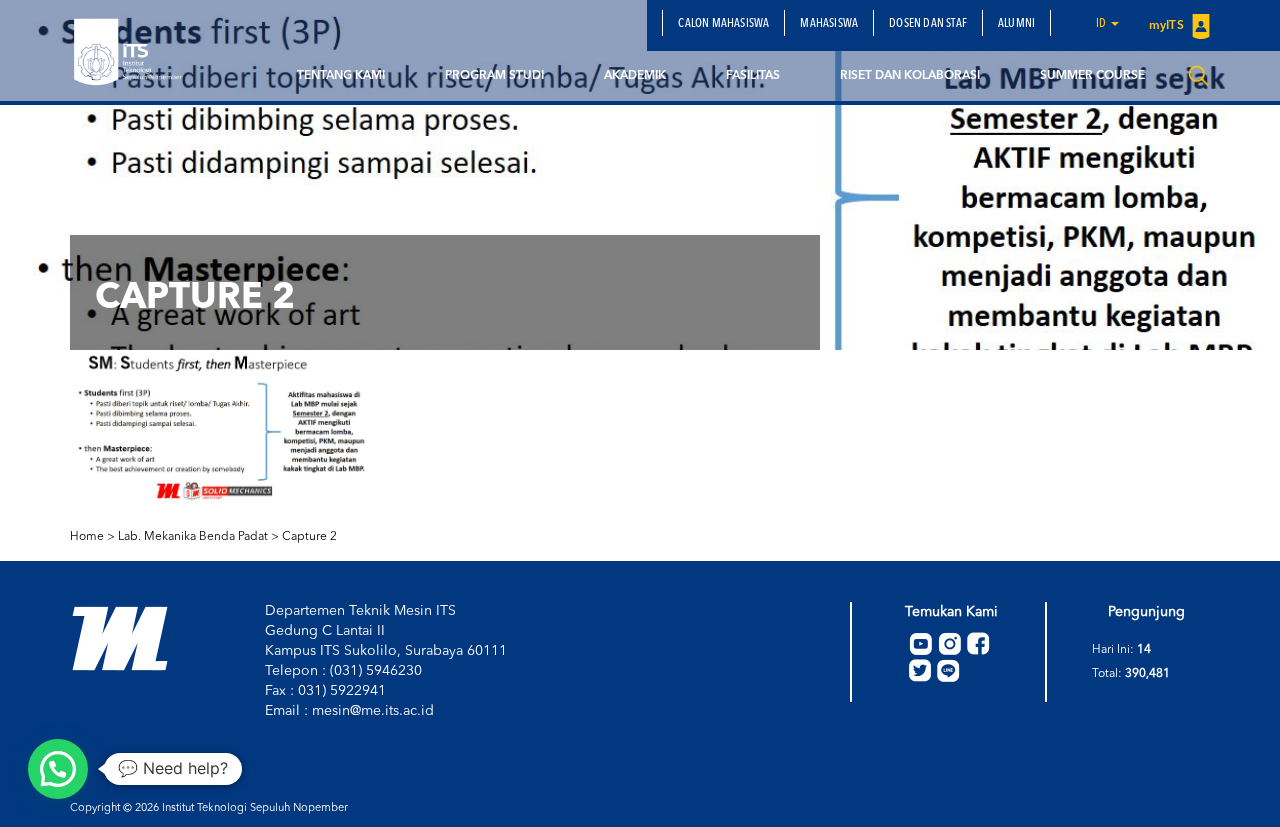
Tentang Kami (341, 76)
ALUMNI (1016, 24)
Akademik (635, 76)
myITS (1168, 26)
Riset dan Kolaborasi (910, 76)
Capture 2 (309, 537)
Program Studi (494, 76)
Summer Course (1092, 76)
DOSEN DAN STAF (928, 24)
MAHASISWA (829, 24)
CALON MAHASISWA (723, 24)
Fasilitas (753, 76)
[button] (58, 769)
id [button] (1102, 24)
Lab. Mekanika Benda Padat (193, 537)
